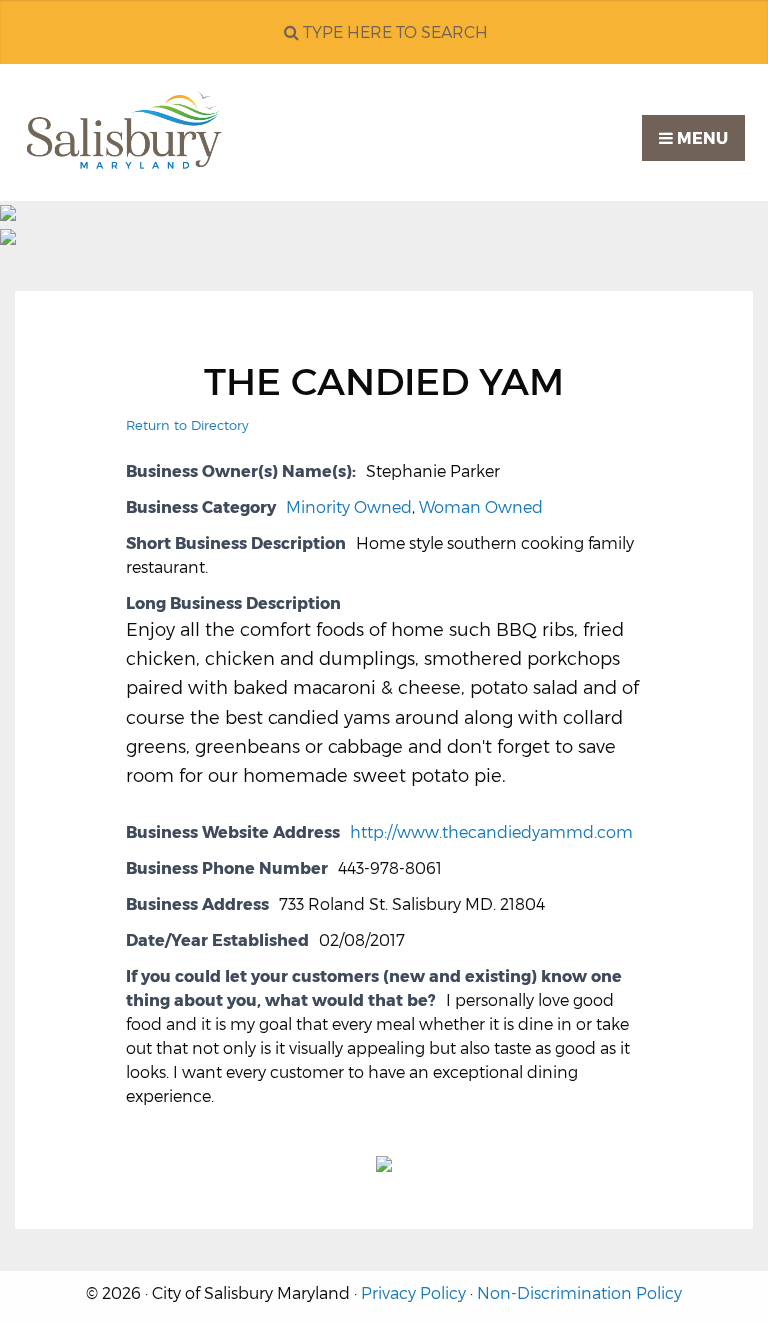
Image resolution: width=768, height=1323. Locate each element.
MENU (700, 138)
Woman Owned (481, 507)
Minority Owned (349, 507)
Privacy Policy (413, 1293)
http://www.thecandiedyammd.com (491, 832)
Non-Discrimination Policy (579, 1293)
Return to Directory (187, 425)
